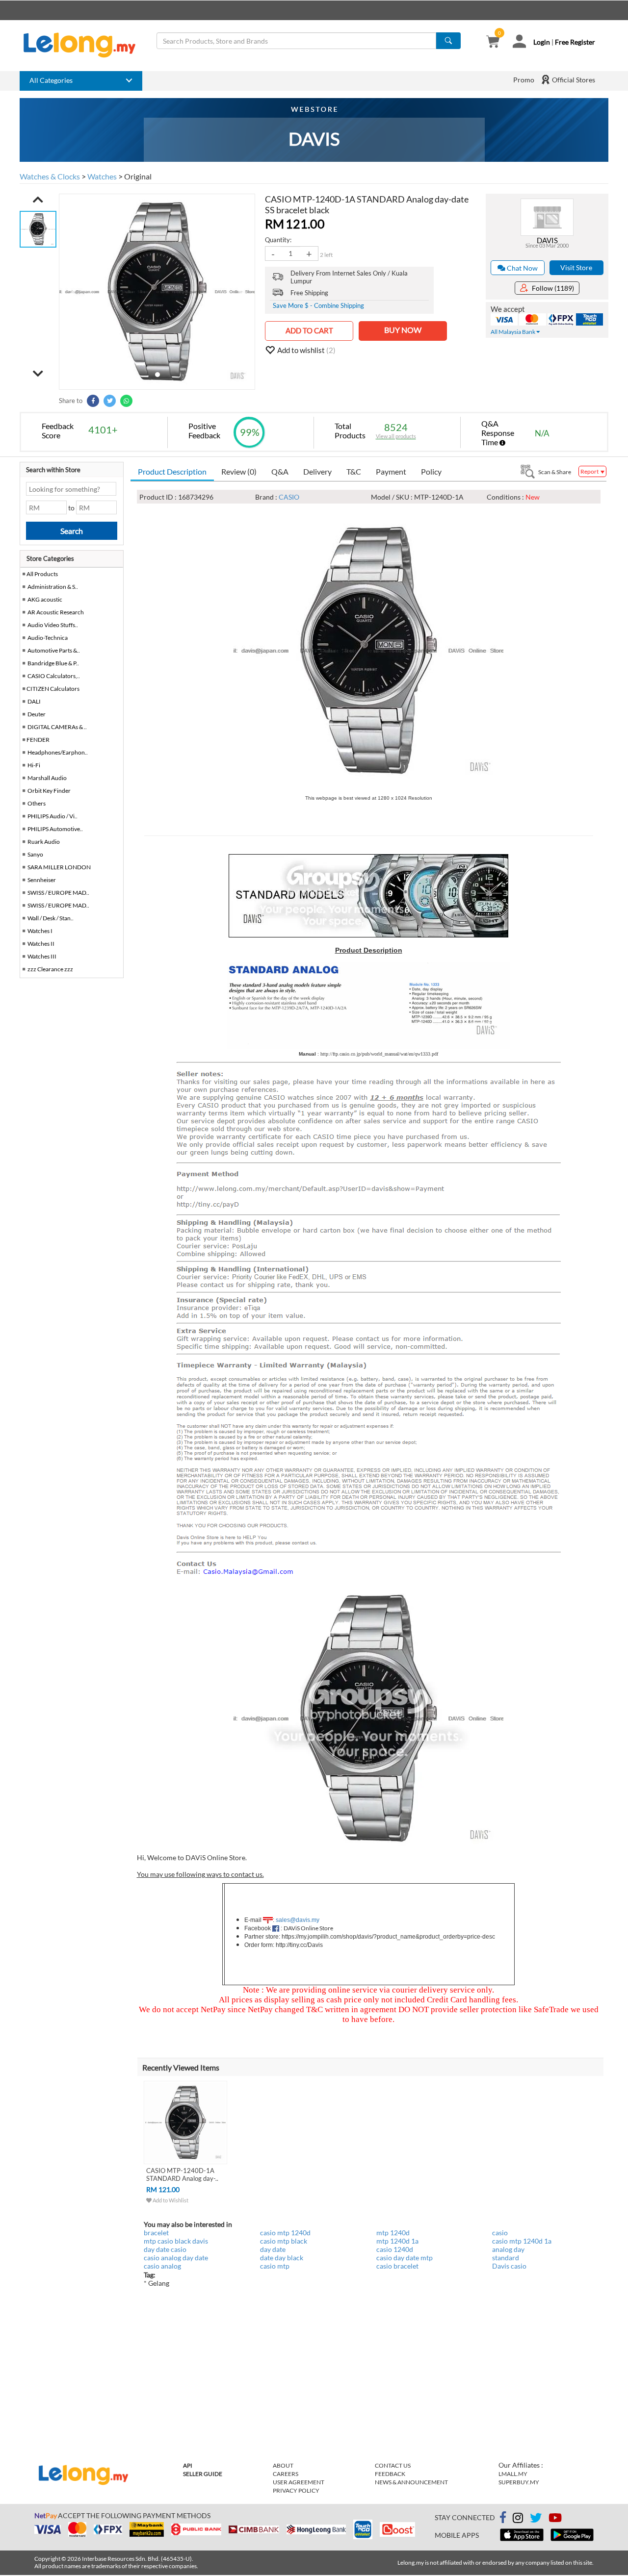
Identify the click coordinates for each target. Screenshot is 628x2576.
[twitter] (536, 2519)
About (283, 2465)
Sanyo (35, 854)
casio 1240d (395, 2249)
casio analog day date (176, 2258)
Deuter (37, 714)
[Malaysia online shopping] (84, 45)
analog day (508, 2249)
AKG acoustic (45, 599)
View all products (396, 436)
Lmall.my (513, 2474)
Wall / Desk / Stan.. (51, 918)
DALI (34, 701)
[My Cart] (493, 42)
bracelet (156, 2233)
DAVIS (547, 240)
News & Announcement (411, 2482)
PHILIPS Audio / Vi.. (52, 816)
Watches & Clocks (50, 176)
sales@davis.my (298, 1920)
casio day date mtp (405, 2258)
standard (506, 2258)
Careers (286, 2474)
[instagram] (518, 2519)
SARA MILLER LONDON (59, 867)
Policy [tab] (431, 471)
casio (500, 2233)
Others (37, 803)
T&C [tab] (354, 471)
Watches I (40, 931)
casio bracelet (397, 2266)
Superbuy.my (519, 2482)
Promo (524, 80)
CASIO (289, 497)
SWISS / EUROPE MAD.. (58, 893)
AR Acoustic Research (56, 612)
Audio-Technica (48, 638)
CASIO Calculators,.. (54, 676)
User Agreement (299, 2482)
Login (542, 42)
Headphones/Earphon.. (58, 752)
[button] (38, 200)
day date (273, 2249)
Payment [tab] (391, 471)
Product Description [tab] (172, 471)
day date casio (165, 2249)
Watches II (41, 944)
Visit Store (576, 267)
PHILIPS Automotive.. (55, 829)
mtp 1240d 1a (397, 2241)
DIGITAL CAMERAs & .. (57, 727)
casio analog (162, 2266)
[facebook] (503, 2518)
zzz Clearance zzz (50, 969)
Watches (102, 176)
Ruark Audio (44, 842)
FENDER (38, 740)
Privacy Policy (296, 2490)
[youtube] (555, 2519)
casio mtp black (284, 2241)
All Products (42, 574)
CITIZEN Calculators (53, 689)
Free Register (575, 42)
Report (590, 471)
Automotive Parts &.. (54, 650)
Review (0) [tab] (239, 471)
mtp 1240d (393, 2233)
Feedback (390, 2474)
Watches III (42, 956)
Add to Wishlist (170, 2200)
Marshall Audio (47, 778)
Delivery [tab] (317, 471)
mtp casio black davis (176, 2241)
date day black (282, 2258)
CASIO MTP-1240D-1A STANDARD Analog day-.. (182, 2174)
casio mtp (275, 2266)
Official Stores (573, 80)
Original (138, 176)
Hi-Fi (34, 765)
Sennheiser (42, 880)
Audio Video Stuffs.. (53, 625)
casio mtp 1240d (285, 2233)
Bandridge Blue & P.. (53, 663)
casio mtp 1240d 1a (522, 2241)
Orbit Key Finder (49, 791)
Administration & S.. (53, 587)
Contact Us (393, 2465)
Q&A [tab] (280, 471)
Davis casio (509, 2266)
